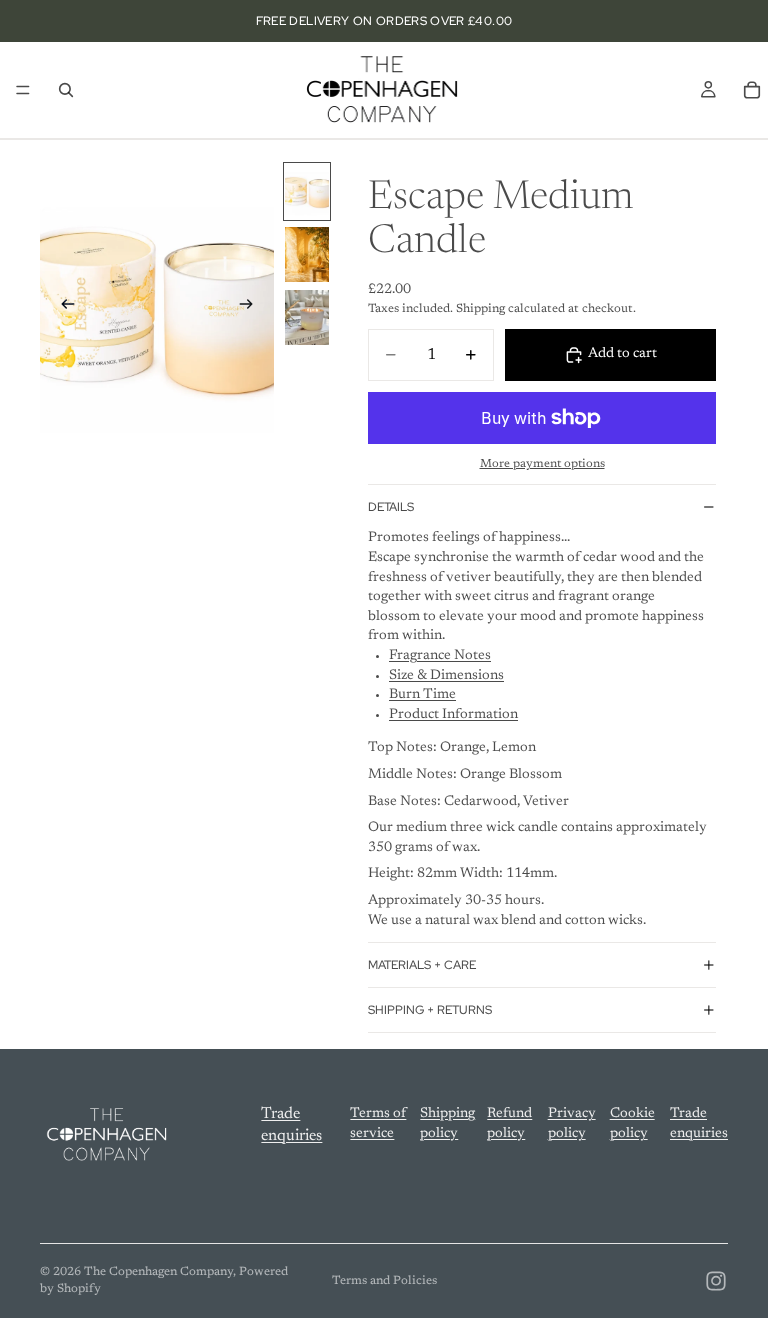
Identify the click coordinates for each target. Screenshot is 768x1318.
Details (391, 507)
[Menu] (23, 90)
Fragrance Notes (440, 656)
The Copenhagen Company (158, 1272)
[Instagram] (716, 1281)
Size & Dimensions (446, 676)
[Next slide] (252, 308)
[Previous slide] (62, 308)
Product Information (453, 715)
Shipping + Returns (430, 1010)
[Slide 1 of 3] (307, 191)
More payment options (542, 464)
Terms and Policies (384, 1281)
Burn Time (422, 695)
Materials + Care (422, 965)
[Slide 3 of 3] (307, 317)
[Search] (66, 90)
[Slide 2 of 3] (307, 254)
